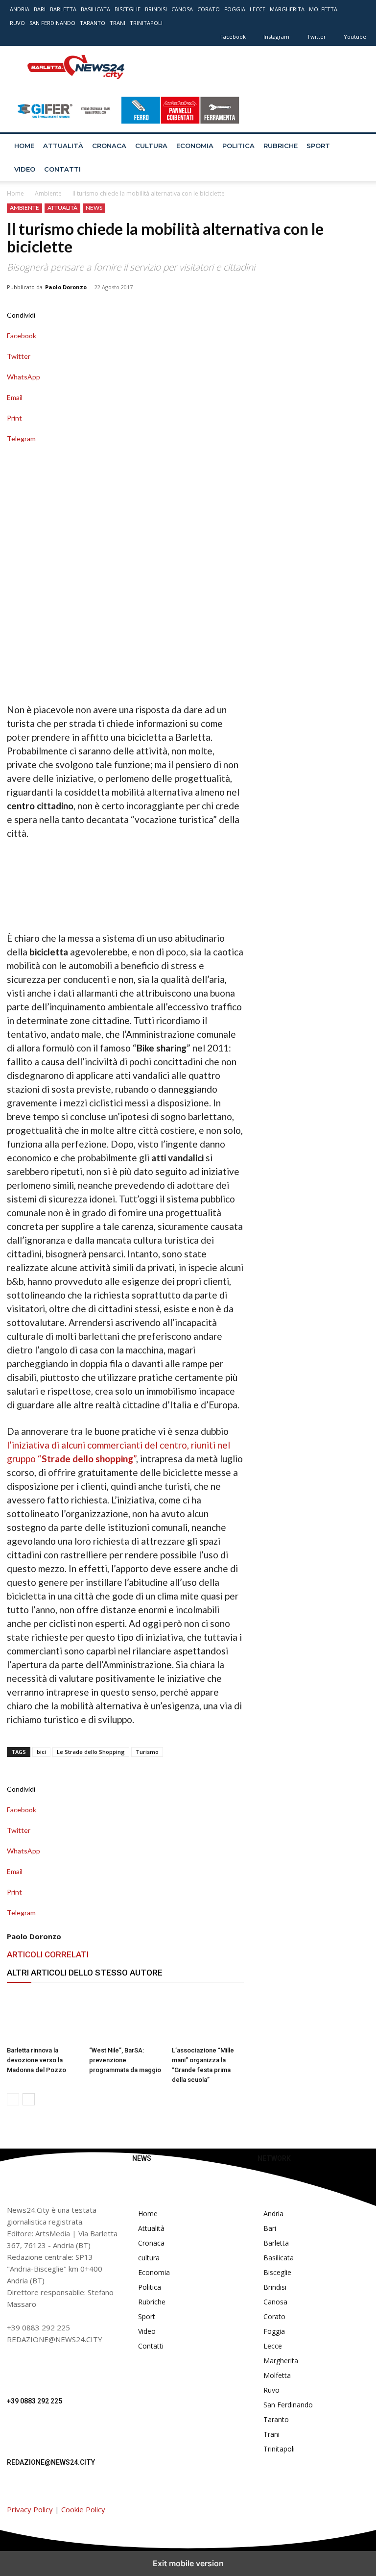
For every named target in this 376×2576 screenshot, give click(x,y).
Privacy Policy (30, 2509)
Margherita (287, 9)
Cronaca (109, 146)
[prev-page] (13, 2099)
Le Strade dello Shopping (91, 1752)
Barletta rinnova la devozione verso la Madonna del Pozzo (36, 2060)
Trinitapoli (146, 23)
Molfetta (323, 9)
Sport (318, 146)
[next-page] (29, 2099)
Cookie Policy (83, 2509)
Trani (117, 23)
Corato (209, 9)
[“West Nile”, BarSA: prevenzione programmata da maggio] (125, 2017)
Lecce (258, 9)
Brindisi (156, 9)
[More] (125, 449)
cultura (151, 146)
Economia (195, 146)
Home (24, 146)
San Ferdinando (52, 23)
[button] (354, 146)
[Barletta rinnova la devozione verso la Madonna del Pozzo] (43, 2017)
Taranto (93, 23)
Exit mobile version (188, 2563)
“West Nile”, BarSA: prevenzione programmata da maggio (125, 2060)
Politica (238, 146)
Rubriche (281, 146)
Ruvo (17, 23)
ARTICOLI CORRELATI (48, 1954)
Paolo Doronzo (66, 287)
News (94, 208)
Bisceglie (128, 9)
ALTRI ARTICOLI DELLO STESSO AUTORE (85, 1973)
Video (25, 169)
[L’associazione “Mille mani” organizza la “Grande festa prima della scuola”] (208, 2017)
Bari (40, 9)
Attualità (63, 146)
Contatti (62, 169)
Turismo (147, 1752)
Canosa (182, 9)
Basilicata (95, 9)
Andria (20, 9)
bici (41, 1752)
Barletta (63, 9)
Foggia (235, 9)
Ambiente (48, 193)
